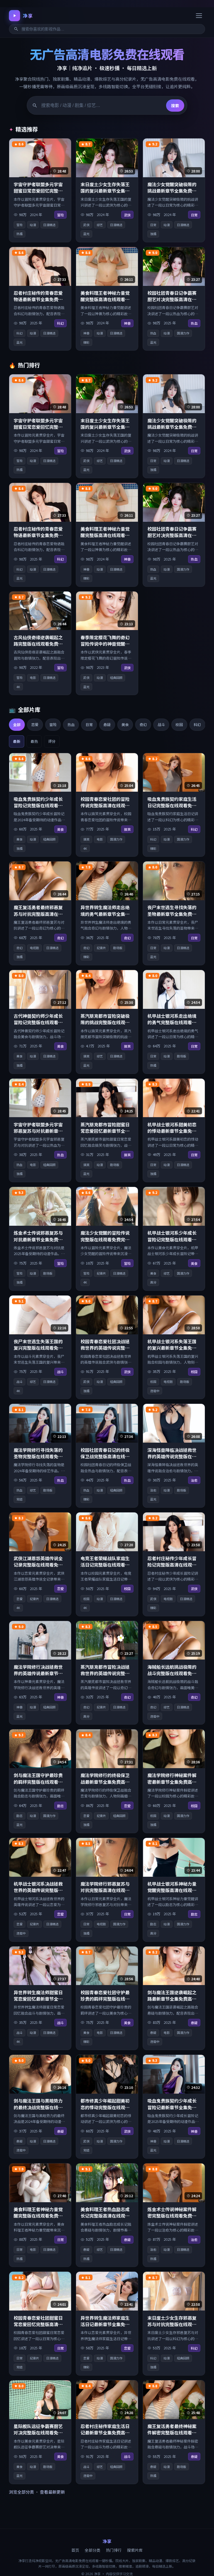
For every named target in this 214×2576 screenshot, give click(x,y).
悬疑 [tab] (107, 725)
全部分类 (93, 2550)
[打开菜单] (199, 16)
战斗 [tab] (161, 725)
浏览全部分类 (21, 2492)
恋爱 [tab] (35, 725)
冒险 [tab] (53, 725)
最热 (34, 741)
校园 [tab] (179, 725)
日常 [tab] (89, 725)
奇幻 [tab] (143, 725)
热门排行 (114, 2550)
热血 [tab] (71, 725)
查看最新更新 (52, 2492)
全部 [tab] (17, 725)
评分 (52, 741)
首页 (75, 2550)
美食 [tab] (125, 725)
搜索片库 (135, 2550)
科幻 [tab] (197, 725)
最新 (17, 741)
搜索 (175, 106)
